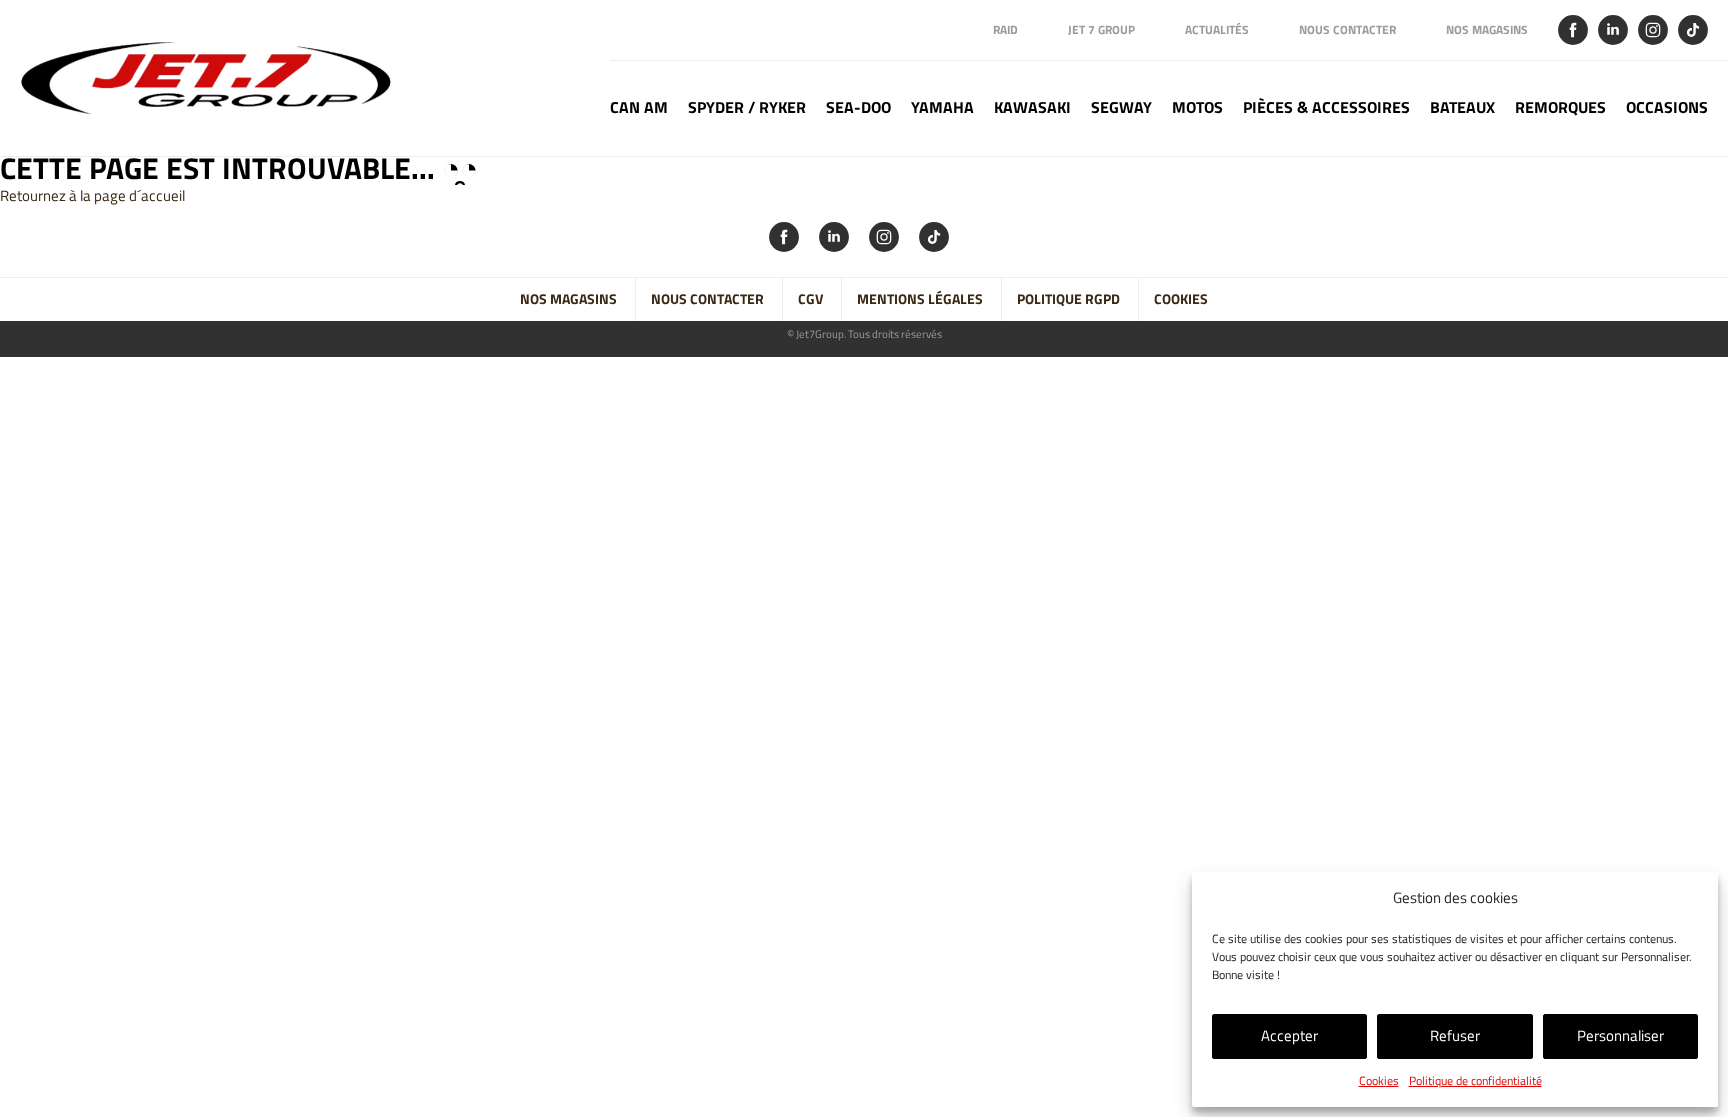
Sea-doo (858, 107)
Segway (1121, 107)
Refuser (1455, 1035)
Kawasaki (1032, 107)
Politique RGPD (1068, 299)
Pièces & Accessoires (1326, 107)
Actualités (1217, 29)
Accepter (1289, 1035)
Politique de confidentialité (1475, 1080)
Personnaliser (1620, 1035)
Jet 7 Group (1101, 29)
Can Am (639, 107)
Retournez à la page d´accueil (92, 195)
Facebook (1573, 30)
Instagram (1653, 30)
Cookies (1379, 1080)
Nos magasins (1487, 29)
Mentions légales (920, 299)
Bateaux (1462, 107)
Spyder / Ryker (747, 107)
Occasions (1667, 107)
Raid (1005, 29)
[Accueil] (215, 78)
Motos (1197, 107)
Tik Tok (1693, 30)
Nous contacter (1347, 29)
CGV (810, 299)
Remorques (1560, 107)
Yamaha (942, 107)
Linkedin (1613, 30)
